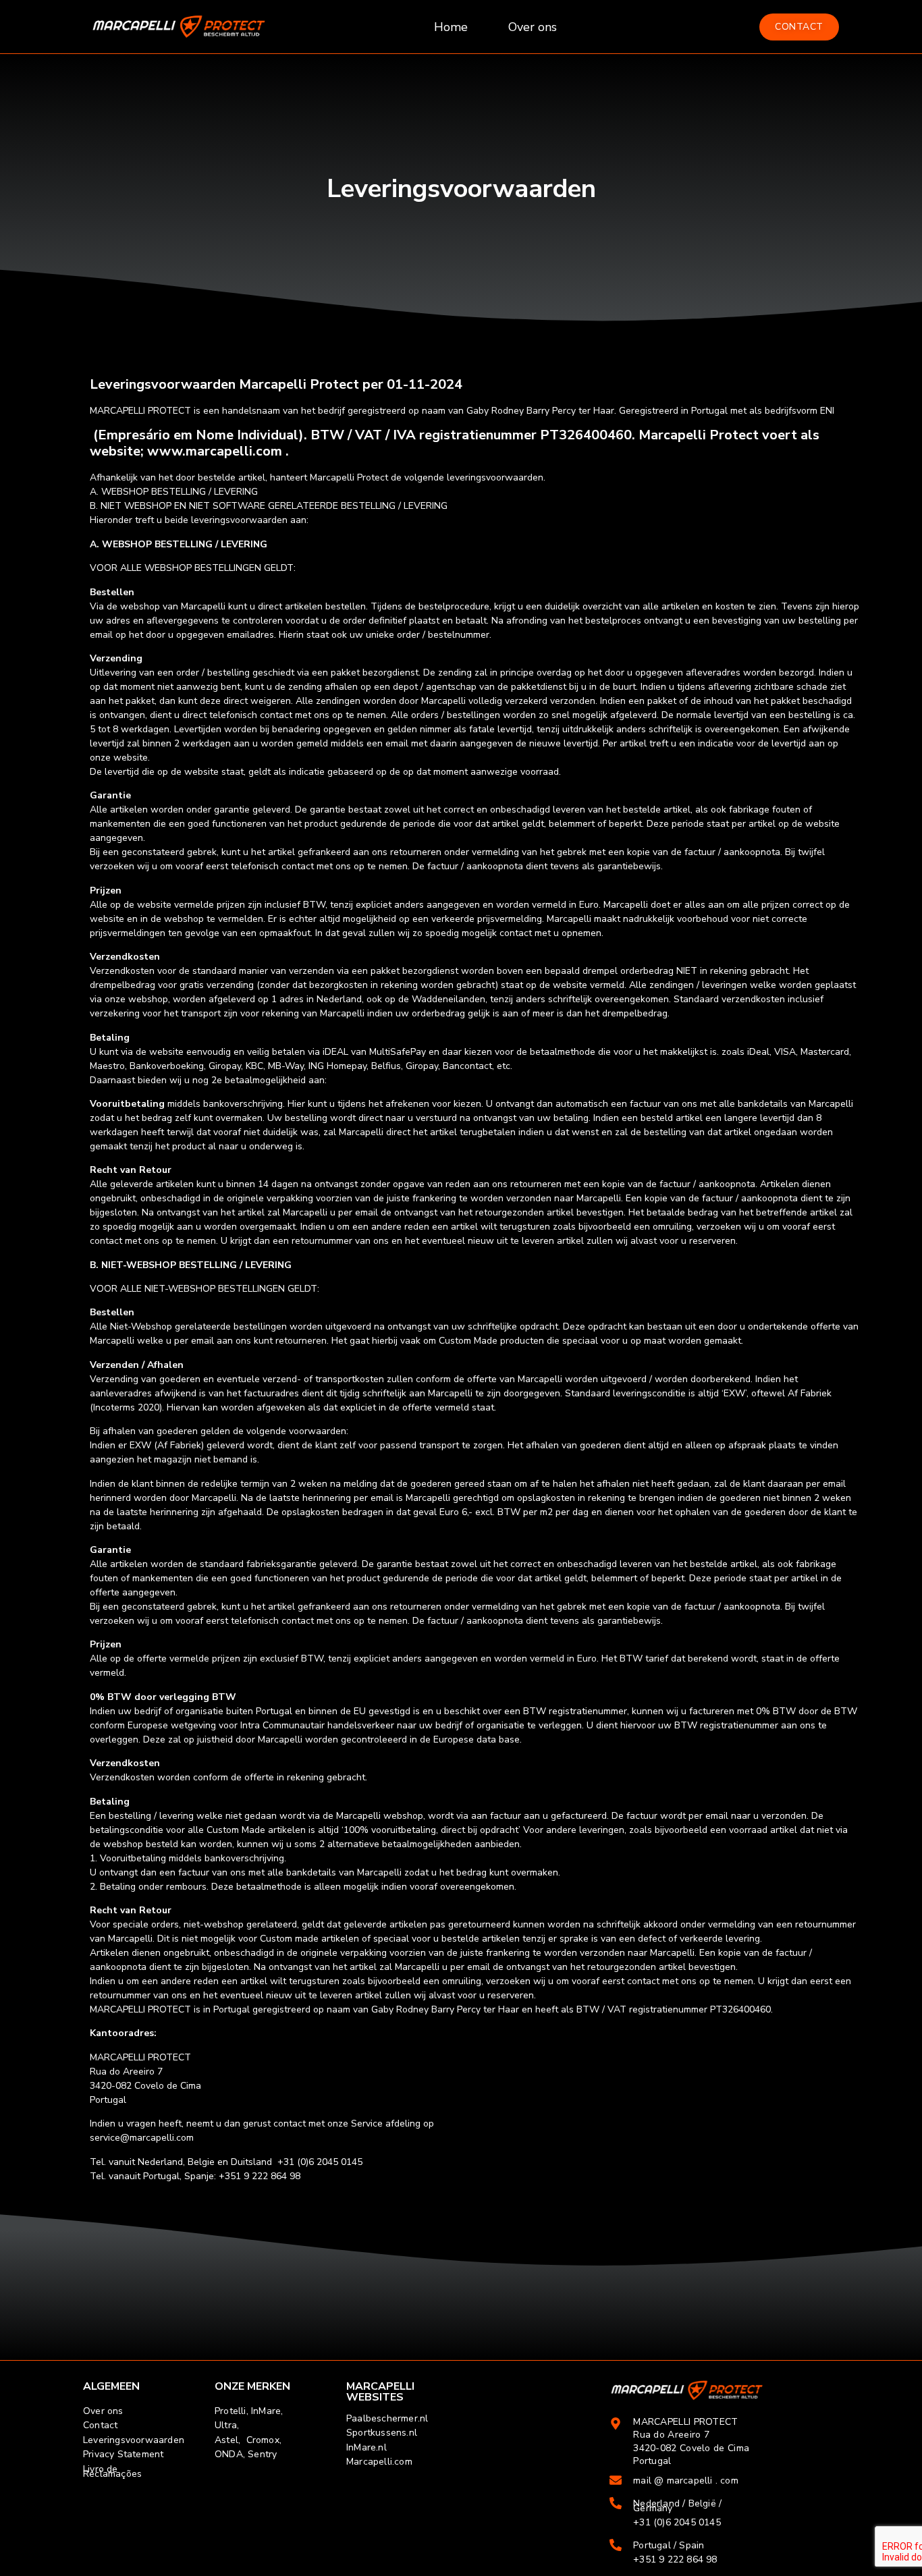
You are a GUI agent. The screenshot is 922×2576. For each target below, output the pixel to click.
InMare (266, 2411)
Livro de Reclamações (112, 2471)
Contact (100, 2425)
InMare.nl (367, 2447)
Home (451, 27)
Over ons (533, 27)
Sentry (262, 2454)
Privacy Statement (123, 2454)
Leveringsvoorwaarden (134, 2440)
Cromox (263, 2440)
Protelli (231, 2411)
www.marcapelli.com (215, 451)
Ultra (226, 2425)
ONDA (229, 2454)
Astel (226, 2440)
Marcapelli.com (379, 2462)
